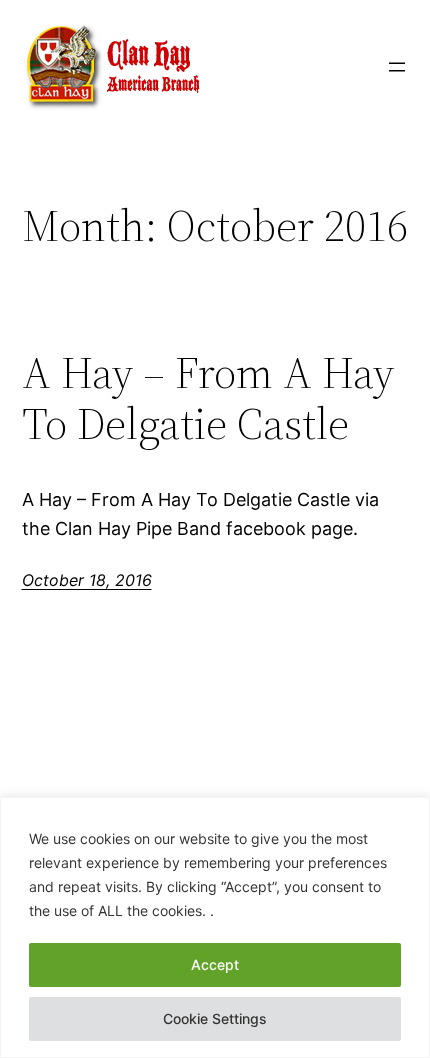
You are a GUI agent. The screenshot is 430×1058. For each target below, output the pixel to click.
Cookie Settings (215, 1018)
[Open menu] (397, 67)
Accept (215, 964)
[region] (215, 927)
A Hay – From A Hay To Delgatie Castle (208, 398)
